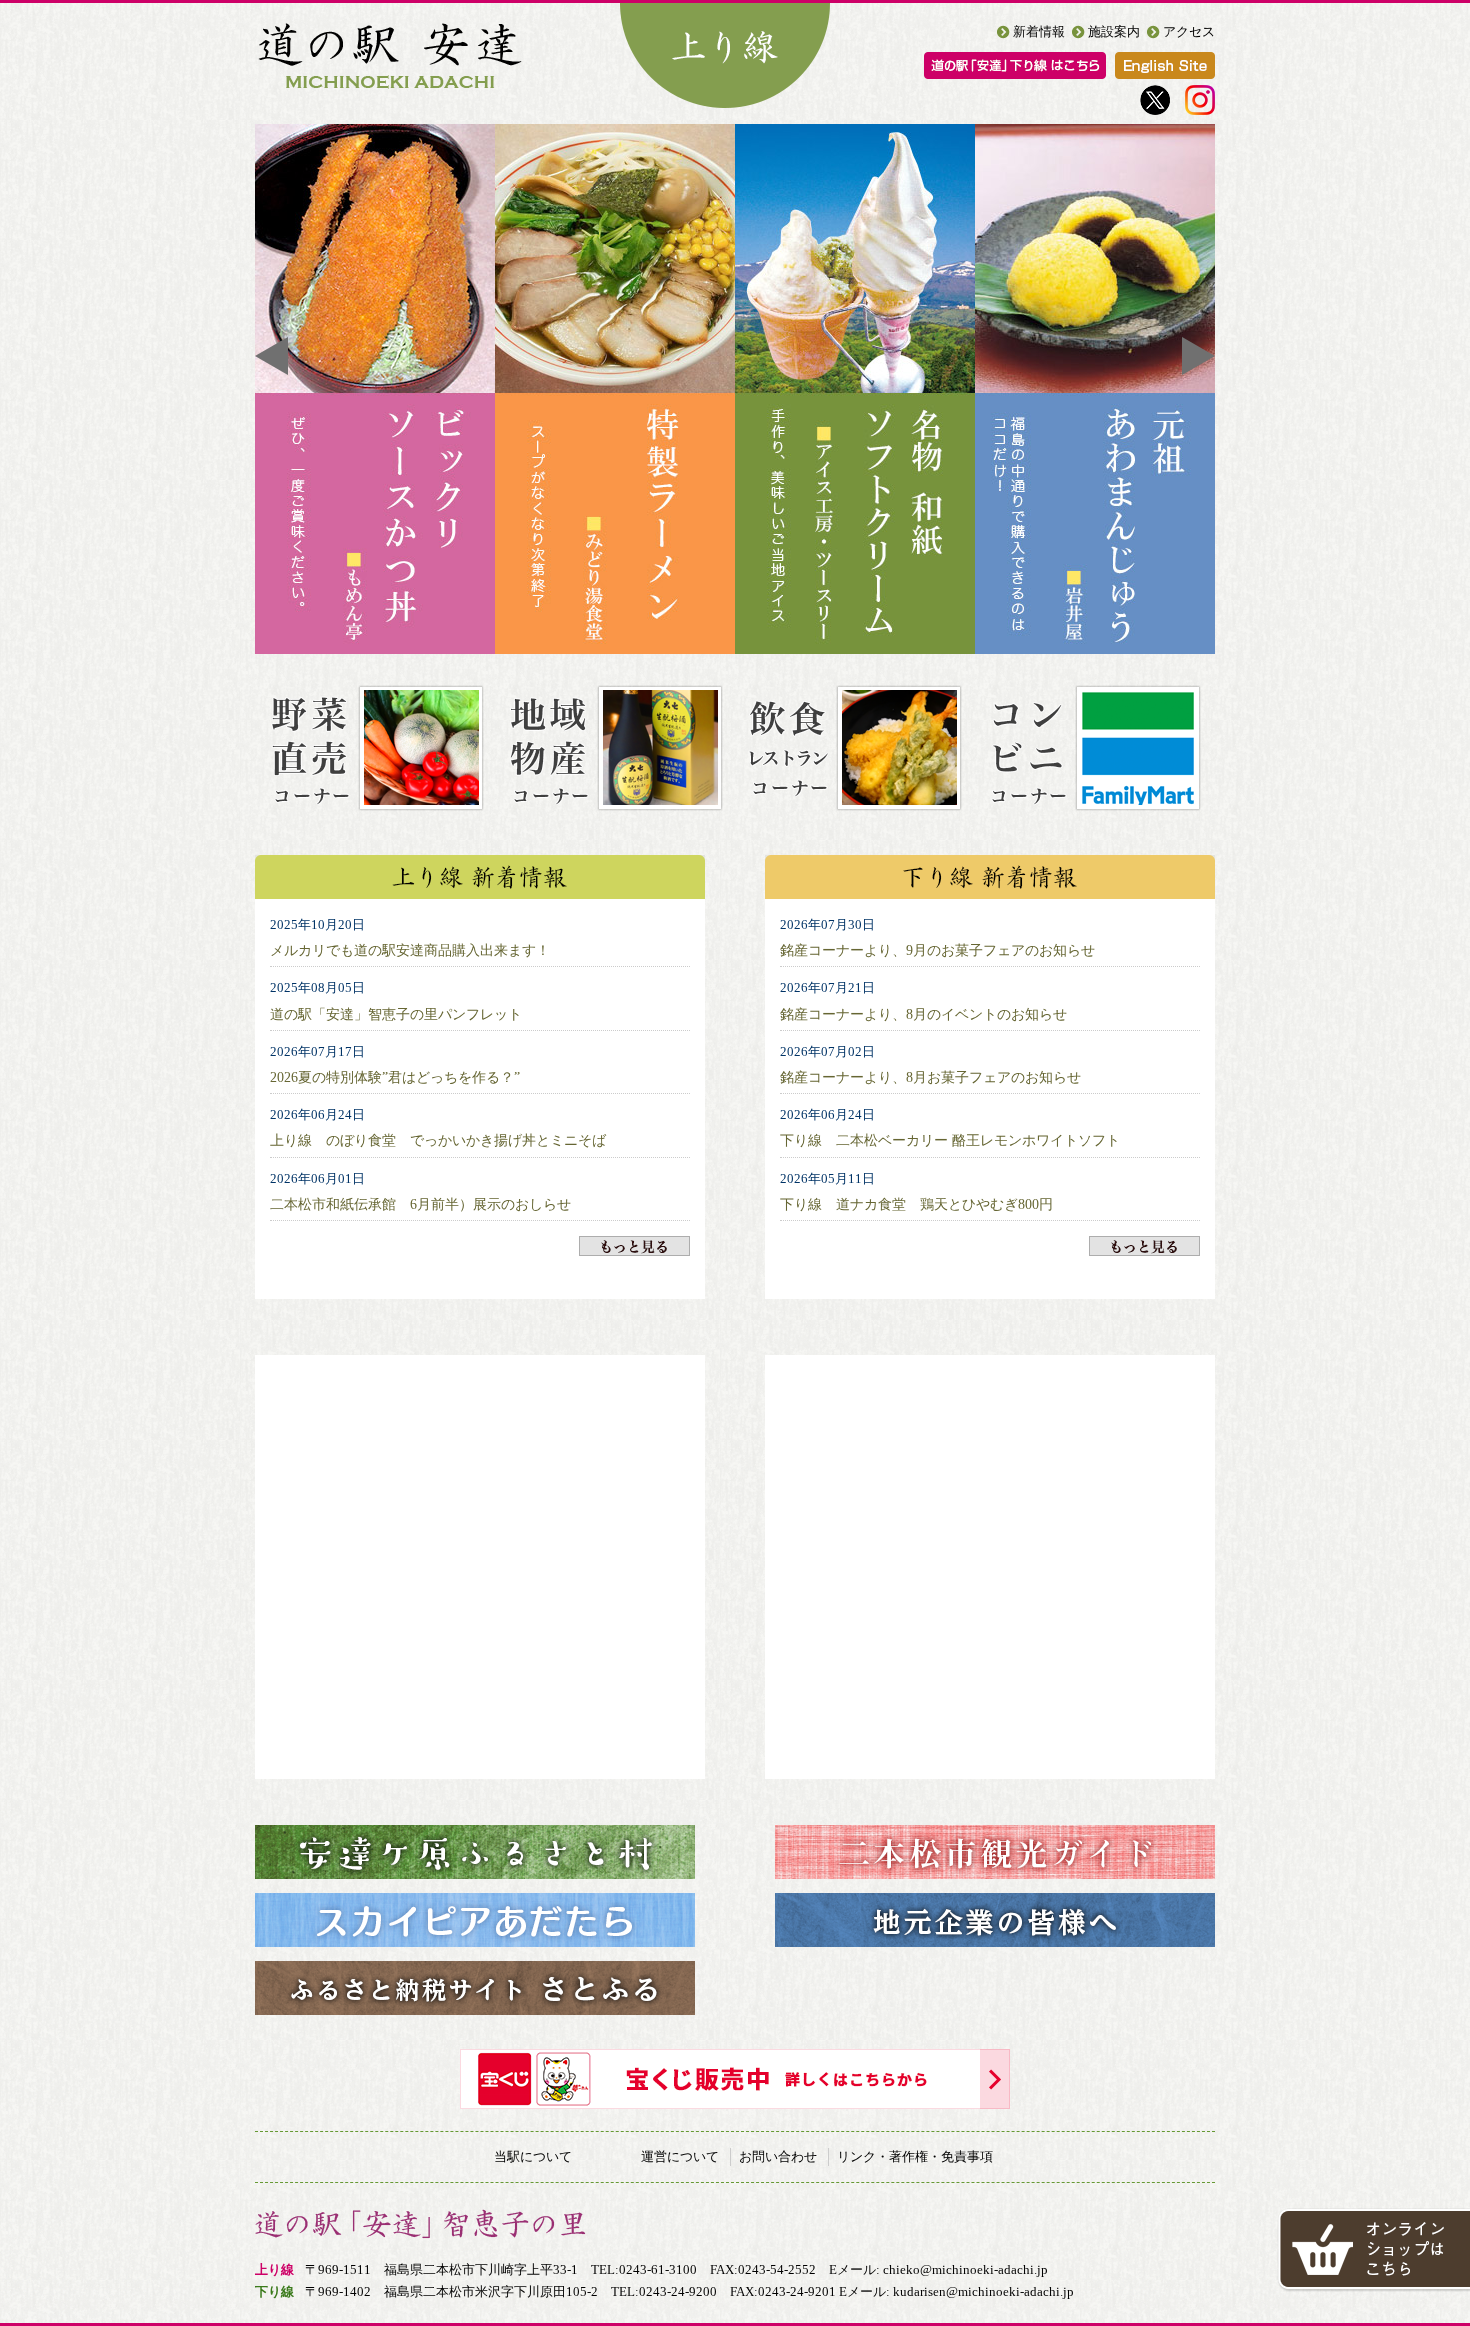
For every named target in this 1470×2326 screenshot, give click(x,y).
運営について (680, 2156)
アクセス (1189, 31)
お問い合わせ (778, 2156)
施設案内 (1114, 31)
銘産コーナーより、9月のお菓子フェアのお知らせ (937, 950)
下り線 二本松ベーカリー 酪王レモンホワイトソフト (950, 1140)
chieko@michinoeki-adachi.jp (965, 2269)
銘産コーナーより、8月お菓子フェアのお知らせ (930, 1077)
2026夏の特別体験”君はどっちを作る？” (395, 1077)
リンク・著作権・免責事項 (915, 2156)
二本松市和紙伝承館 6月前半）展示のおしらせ (420, 1204)
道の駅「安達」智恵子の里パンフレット (396, 1014)
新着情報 (1039, 31)
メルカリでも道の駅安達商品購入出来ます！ (410, 950)
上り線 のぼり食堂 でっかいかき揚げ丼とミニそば (438, 1140)
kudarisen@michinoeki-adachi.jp (983, 2291)
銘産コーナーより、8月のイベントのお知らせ (923, 1014)
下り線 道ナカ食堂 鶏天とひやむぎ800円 (916, 1204)
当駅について (533, 2156)
